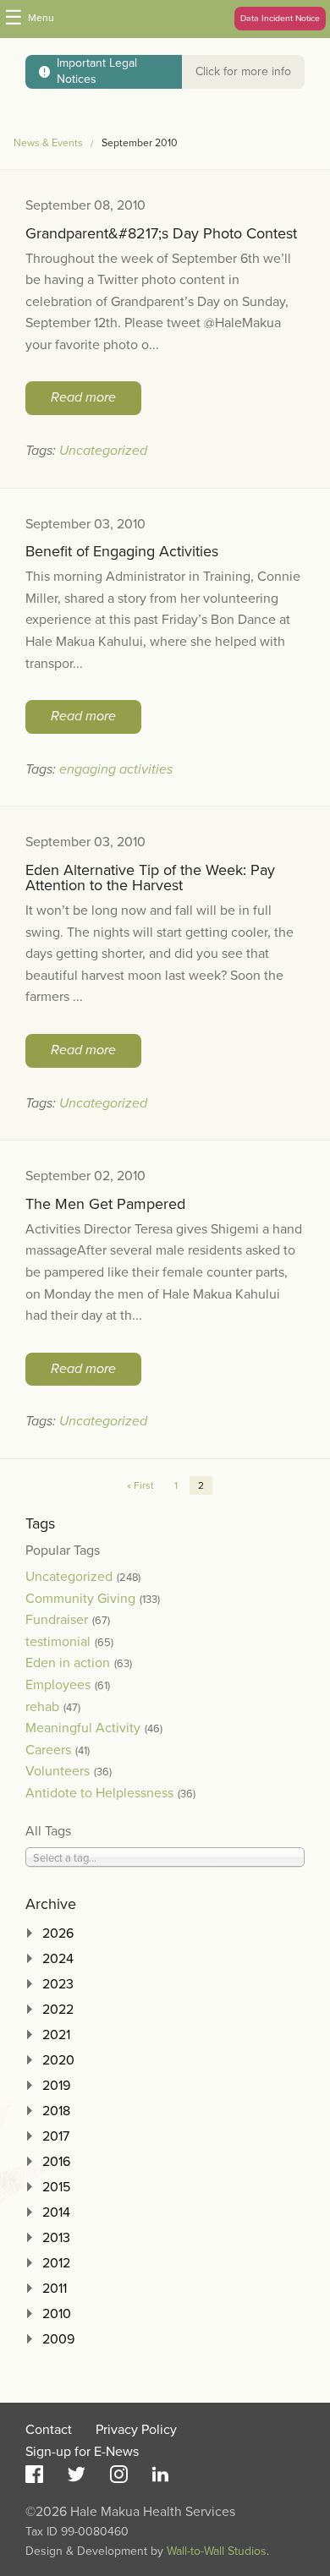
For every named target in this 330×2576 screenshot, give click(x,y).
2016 (56, 2162)
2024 (58, 1959)
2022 (58, 2010)
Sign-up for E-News (82, 2452)
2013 (56, 2238)
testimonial (58, 1642)
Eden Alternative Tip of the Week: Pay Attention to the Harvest (150, 878)
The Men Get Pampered (105, 1204)
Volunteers (58, 1771)
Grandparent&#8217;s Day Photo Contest (161, 233)
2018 (56, 2111)
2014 (56, 2212)
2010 (57, 2314)
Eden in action (68, 1663)
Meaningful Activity (83, 1728)
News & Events (48, 143)
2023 (58, 1984)
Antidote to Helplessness (99, 1793)
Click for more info (243, 71)
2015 (56, 2187)
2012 (56, 2263)
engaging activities (116, 769)
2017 (56, 2136)
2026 (58, 1933)
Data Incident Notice (280, 18)
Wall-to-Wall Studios (217, 2551)
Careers (48, 1750)
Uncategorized (103, 451)
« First (140, 1485)
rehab (42, 1707)
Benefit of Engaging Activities (122, 551)
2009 (58, 2339)
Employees (58, 1685)
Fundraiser (57, 1620)
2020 (58, 2060)
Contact (49, 2430)
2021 (56, 2035)
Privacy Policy (136, 2430)
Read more (83, 397)
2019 (56, 2086)
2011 (55, 2289)
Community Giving (80, 1599)
